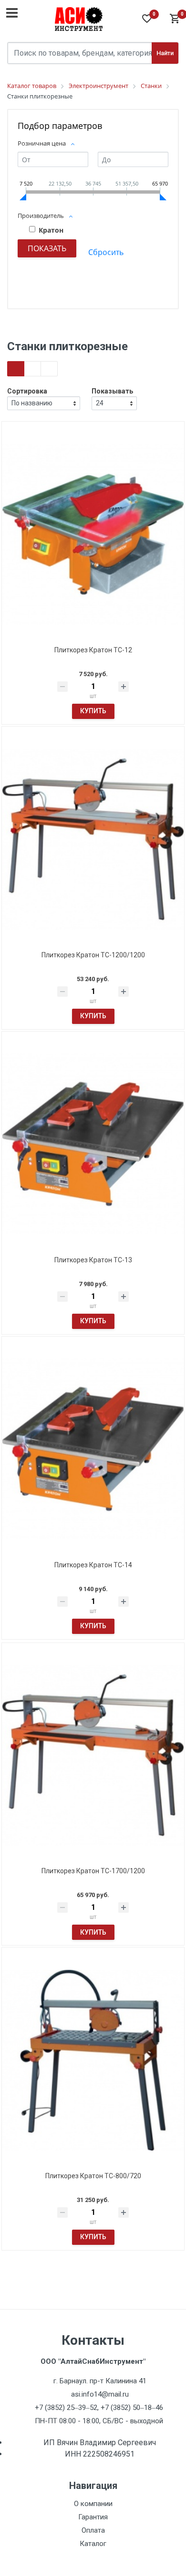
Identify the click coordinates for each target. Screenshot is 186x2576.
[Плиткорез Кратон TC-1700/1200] (93, 1755)
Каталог (93, 2544)
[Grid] (16, 369)
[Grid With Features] (32, 369)
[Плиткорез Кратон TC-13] (93, 1144)
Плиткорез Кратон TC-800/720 (93, 2176)
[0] (174, 19)
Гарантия (93, 2517)
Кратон (51, 230)
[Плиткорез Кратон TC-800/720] (93, 2060)
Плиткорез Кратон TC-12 (93, 650)
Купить (93, 711)
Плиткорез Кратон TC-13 (93, 1260)
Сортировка (27, 391)
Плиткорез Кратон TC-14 (93, 1565)
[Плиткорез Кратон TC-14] (93, 1449)
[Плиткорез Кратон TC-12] (93, 534)
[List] (49, 369)
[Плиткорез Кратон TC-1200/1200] (93, 839)
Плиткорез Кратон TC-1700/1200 (93, 1871)
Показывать (112, 391)
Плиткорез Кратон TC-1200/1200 (93, 955)
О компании (93, 2504)
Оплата (93, 2530)
